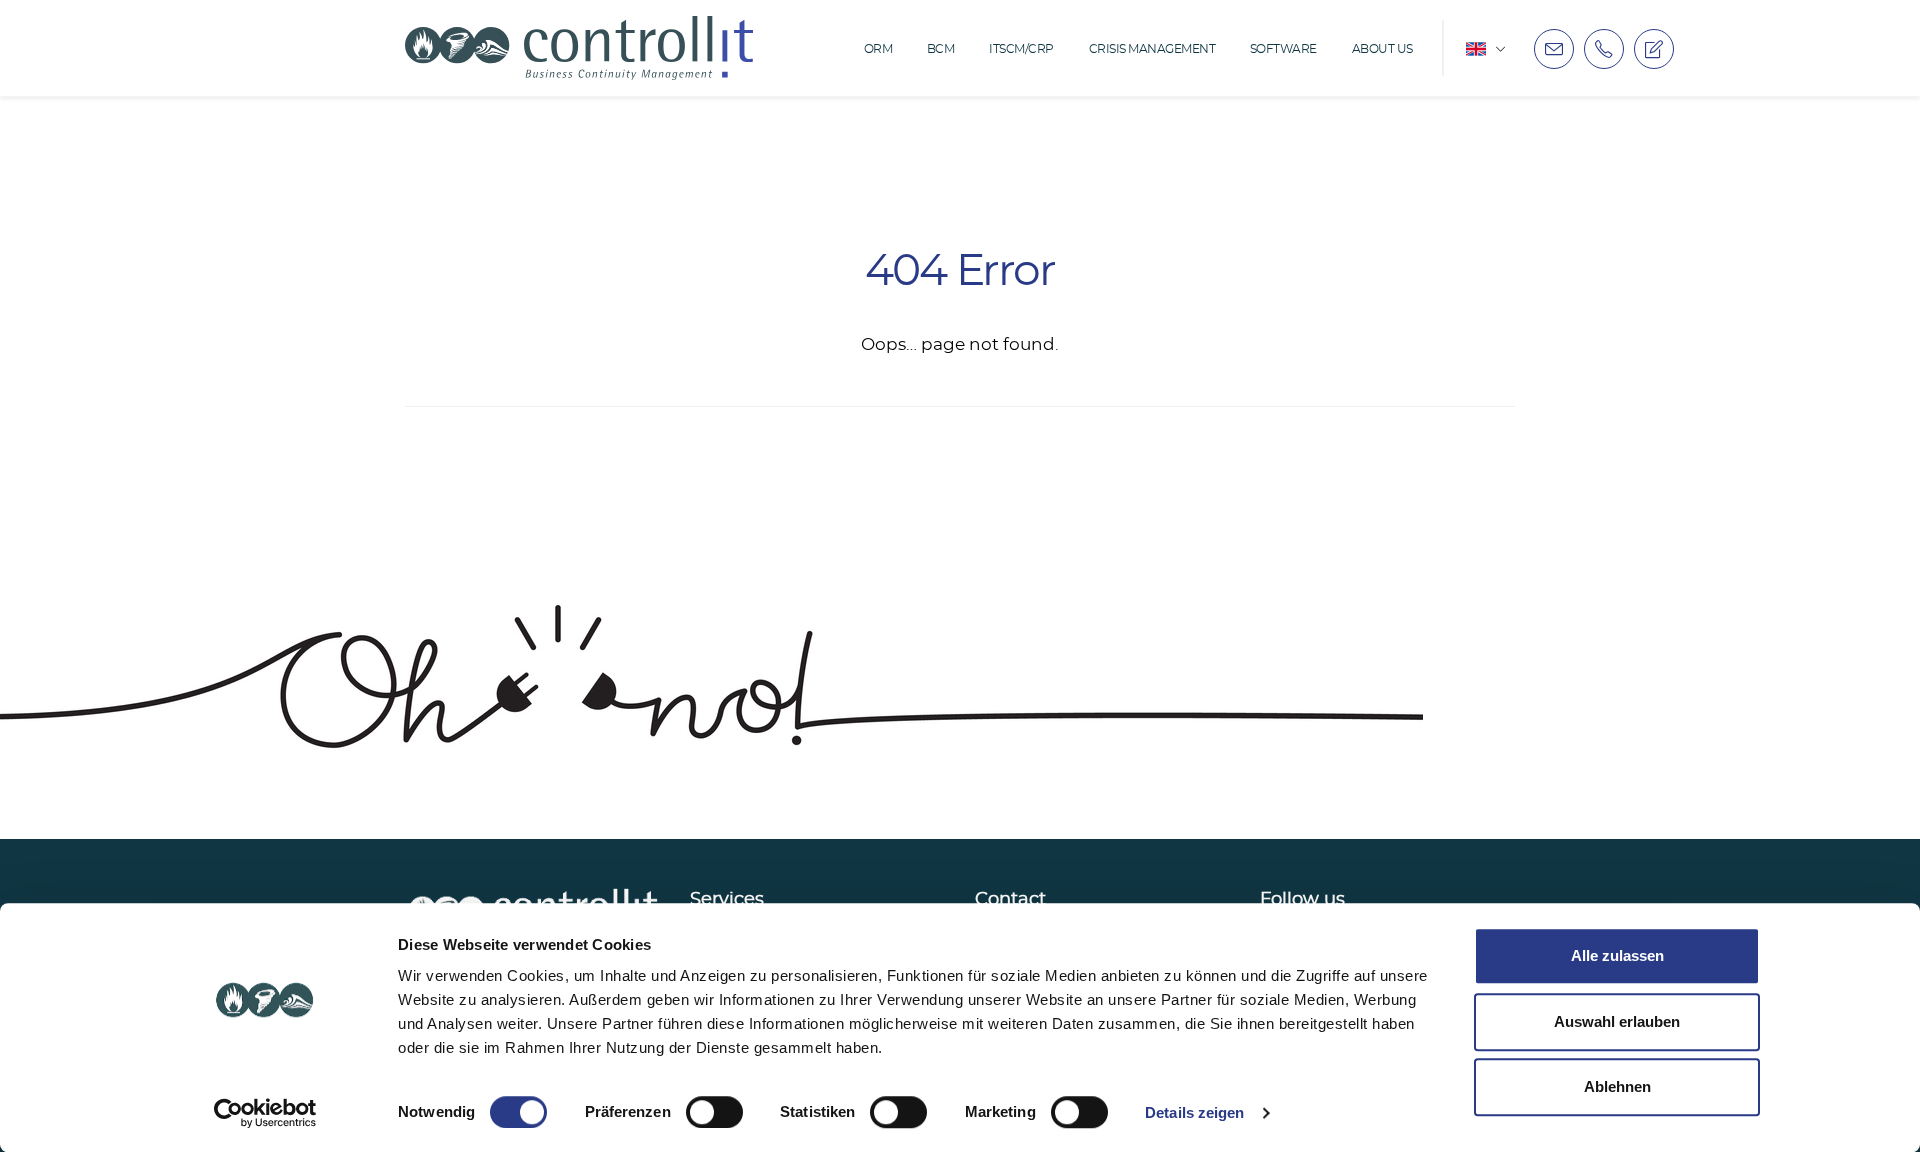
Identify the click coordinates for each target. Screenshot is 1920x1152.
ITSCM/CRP (1021, 49)
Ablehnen (1617, 1086)
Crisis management (1152, 49)
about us (1382, 49)
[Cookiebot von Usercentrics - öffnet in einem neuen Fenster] (265, 1113)
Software (1283, 49)
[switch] (714, 1112)
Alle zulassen (1617, 955)
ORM (878, 49)
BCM (941, 49)
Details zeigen (1194, 1112)
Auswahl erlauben (1617, 1021)
